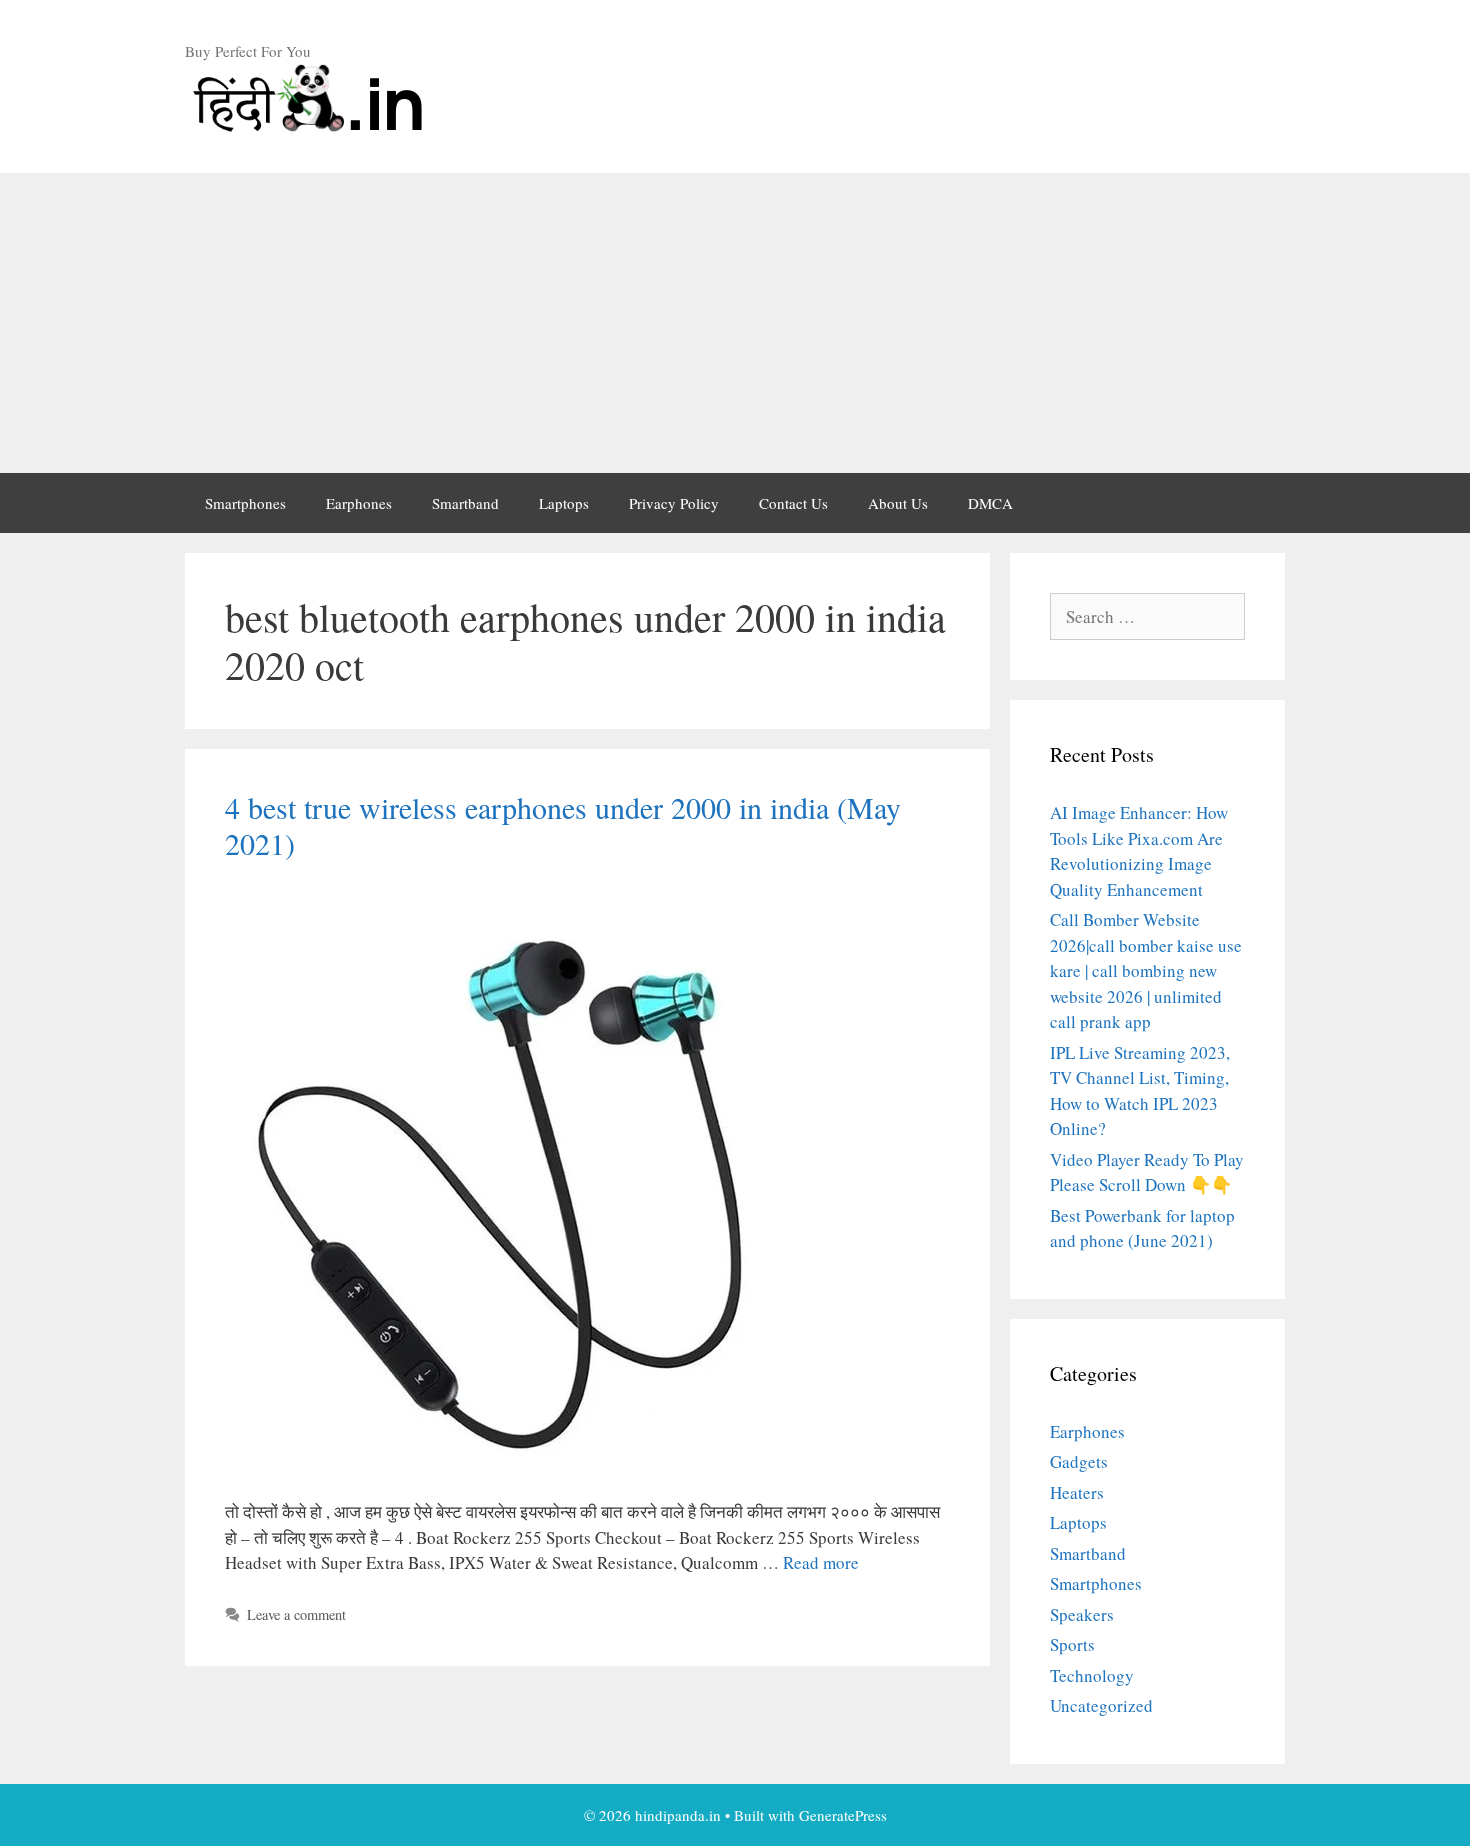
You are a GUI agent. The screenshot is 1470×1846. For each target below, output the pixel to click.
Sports (1072, 1644)
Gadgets (1079, 1461)
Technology (1092, 1675)
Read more (821, 1562)
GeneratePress (843, 1815)
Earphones (359, 503)
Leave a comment (296, 1614)
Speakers (1082, 1614)
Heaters (1077, 1492)
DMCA (990, 503)
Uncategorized (1101, 1705)
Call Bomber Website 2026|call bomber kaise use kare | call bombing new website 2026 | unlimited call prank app (1146, 970)
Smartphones (245, 503)
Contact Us (793, 503)
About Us (898, 503)
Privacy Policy (674, 503)
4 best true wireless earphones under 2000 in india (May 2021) (563, 825)
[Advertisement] (735, 323)
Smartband (465, 503)
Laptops (564, 503)
